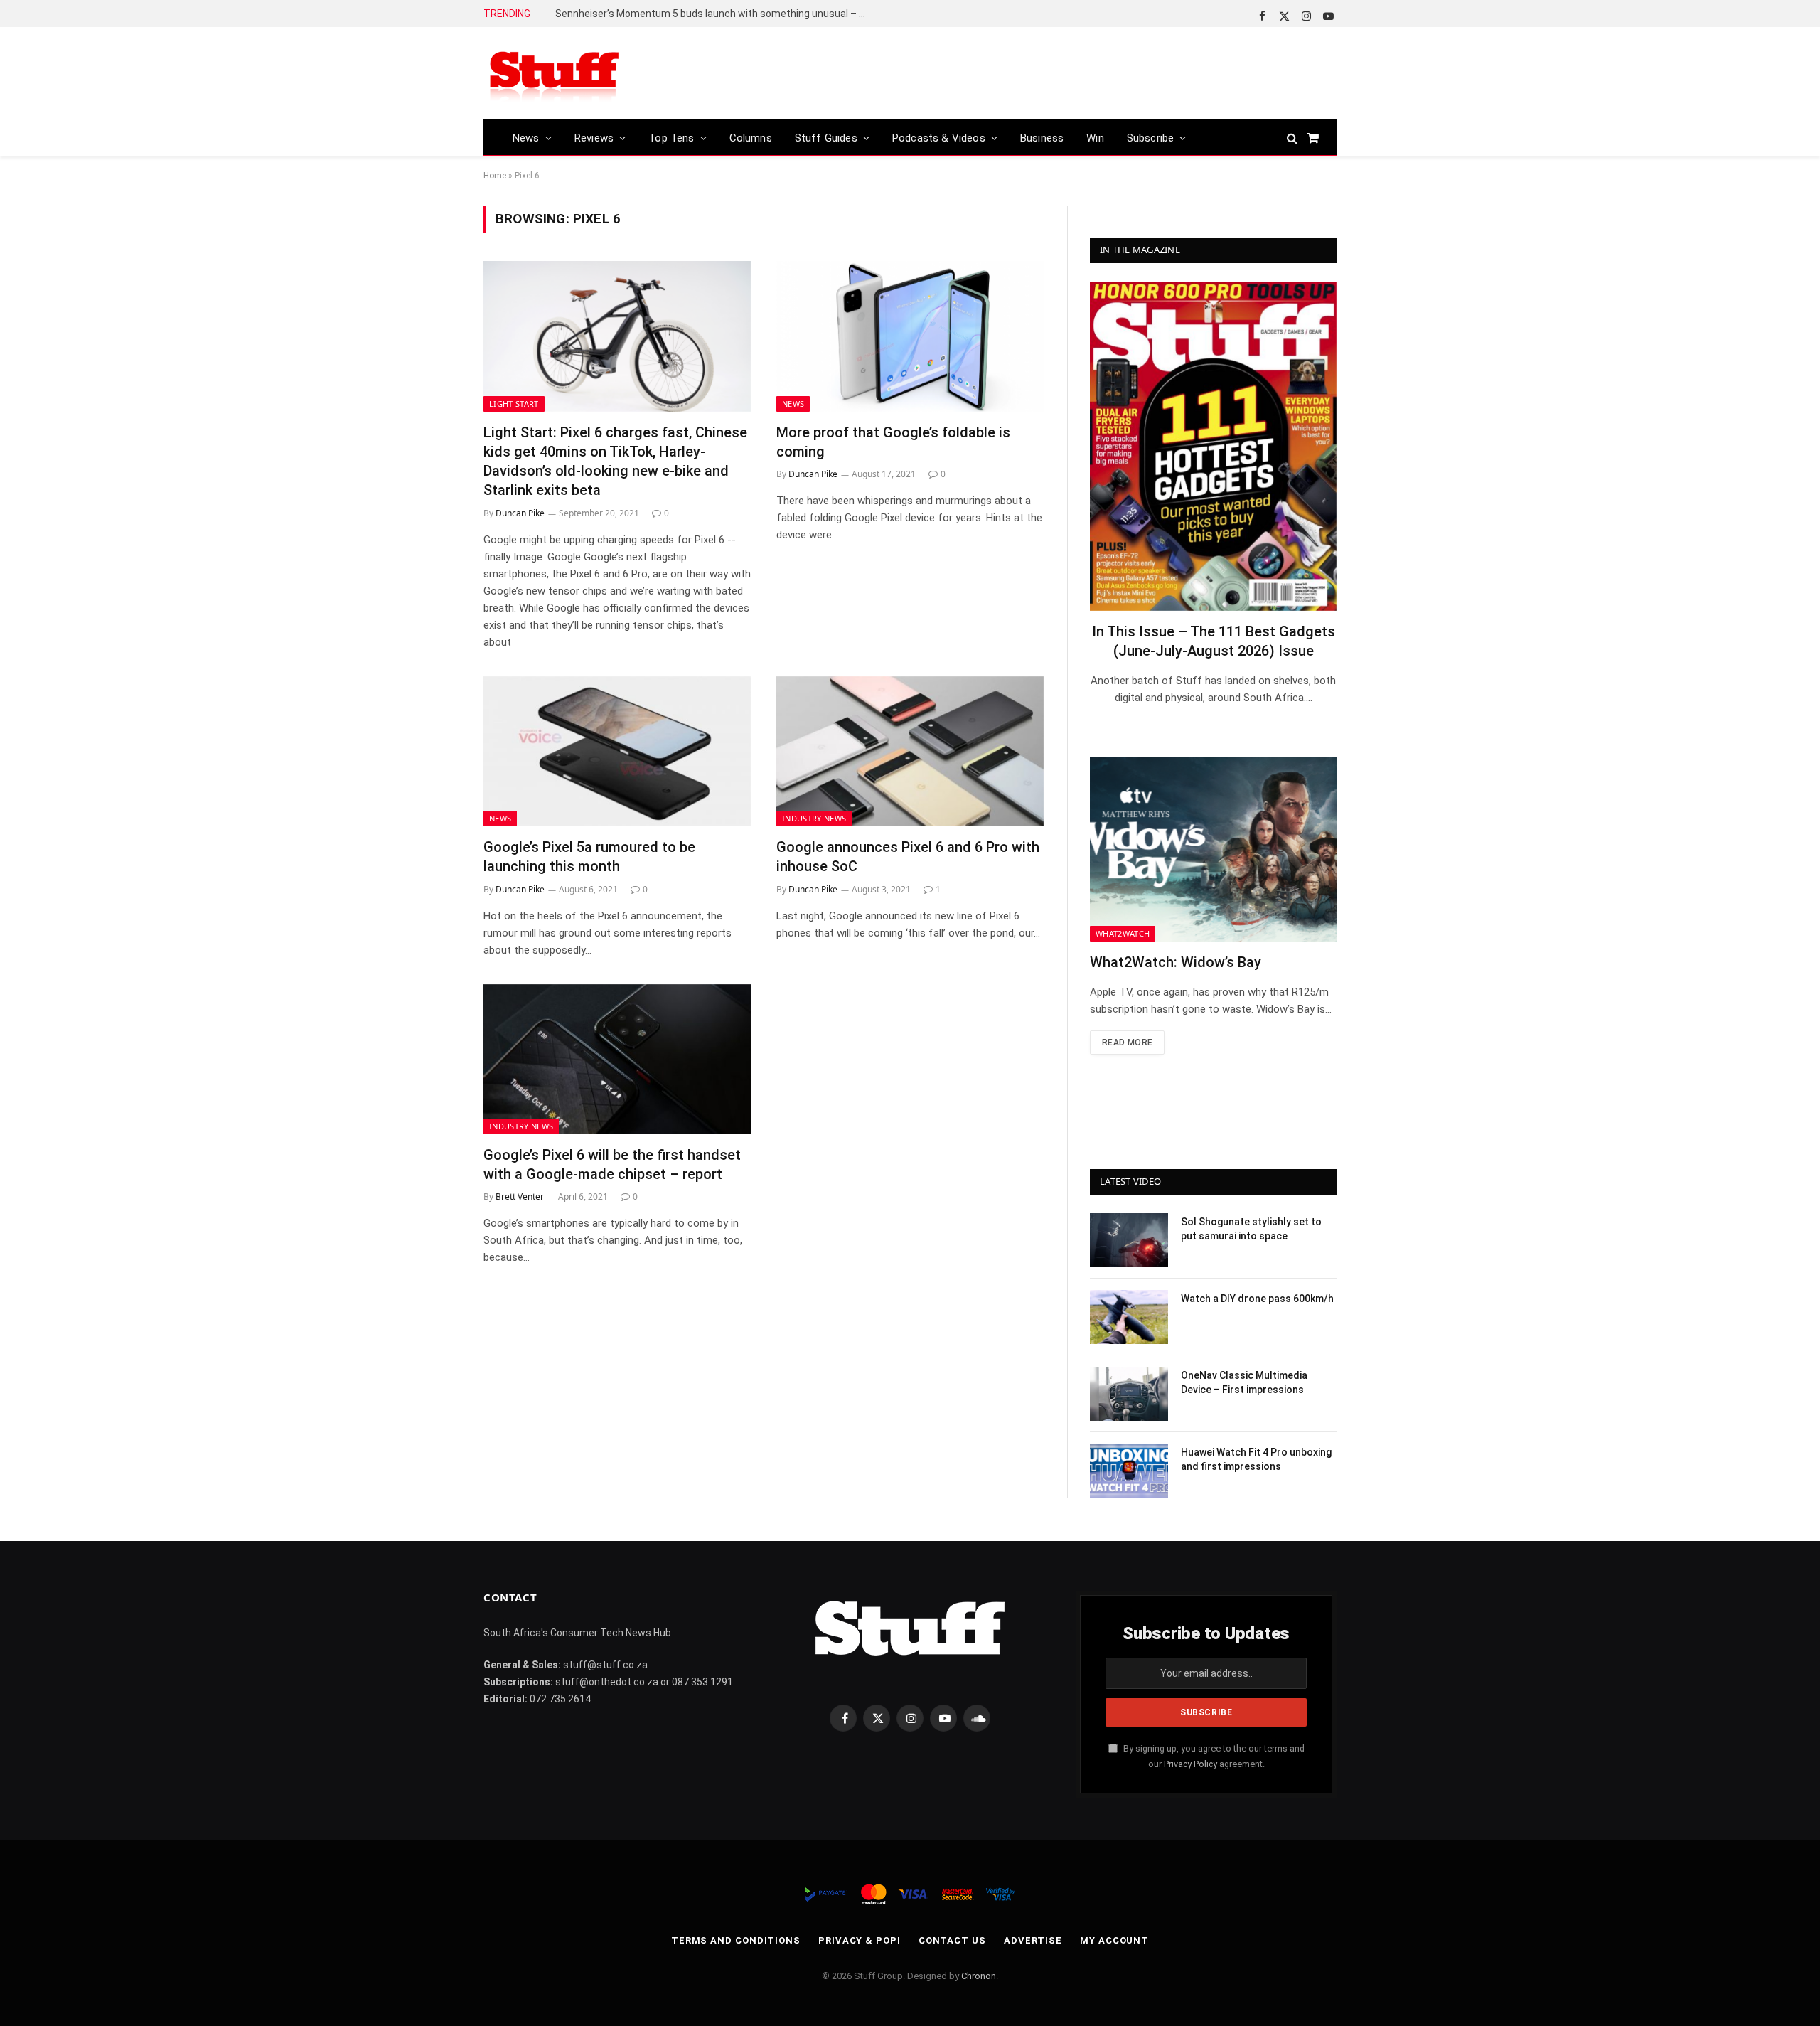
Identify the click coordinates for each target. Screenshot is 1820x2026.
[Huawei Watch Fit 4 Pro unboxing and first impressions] (1129, 1471)
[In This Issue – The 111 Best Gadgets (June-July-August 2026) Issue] (1213, 446)
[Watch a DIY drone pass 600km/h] (1129, 1317)
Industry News (814, 818)
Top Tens (671, 138)
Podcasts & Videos (939, 138)
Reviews (594, 138)
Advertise (1033, 1940)
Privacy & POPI (860, 1940)
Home (495, 176)
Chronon (979, 1976)
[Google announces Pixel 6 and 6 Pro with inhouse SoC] (910, 752)
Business (1042, 138)
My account (1114, 1940)
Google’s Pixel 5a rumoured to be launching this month (589, 857)
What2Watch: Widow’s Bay (1176, 962)
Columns (751, 138)
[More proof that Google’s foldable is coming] (910, 336)
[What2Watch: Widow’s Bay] (1213, 849)
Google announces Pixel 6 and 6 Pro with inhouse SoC (908, 857)
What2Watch (1123, 933)
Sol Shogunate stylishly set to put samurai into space (1251, 1229)
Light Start (514, 404)
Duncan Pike (520, 513)
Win (1095, 138)
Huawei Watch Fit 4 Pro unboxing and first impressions (1256, 1459)
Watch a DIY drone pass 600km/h (1257, 1299)
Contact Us (952, 1940)
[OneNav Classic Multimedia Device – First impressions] (1129, 1394)
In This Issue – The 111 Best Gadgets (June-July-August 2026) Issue (1214, 641)
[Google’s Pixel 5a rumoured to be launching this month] (617, 752)
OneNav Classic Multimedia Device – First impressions (1244, 1382)
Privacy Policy (1190, 1764)
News (526, 138)
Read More (1127, 1043)
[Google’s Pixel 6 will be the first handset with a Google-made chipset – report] (617, 1060)
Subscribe (1151, 138)
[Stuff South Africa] (555, 74)
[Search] (1292, 138)
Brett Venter (520, 1196)
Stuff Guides (826, 138)
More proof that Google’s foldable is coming (893, 442)
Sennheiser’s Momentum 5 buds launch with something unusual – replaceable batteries (715, 14)
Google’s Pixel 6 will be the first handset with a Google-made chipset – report (612, 1164)
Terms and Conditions (736, 1940)
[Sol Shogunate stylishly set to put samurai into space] (1129, 1240)
